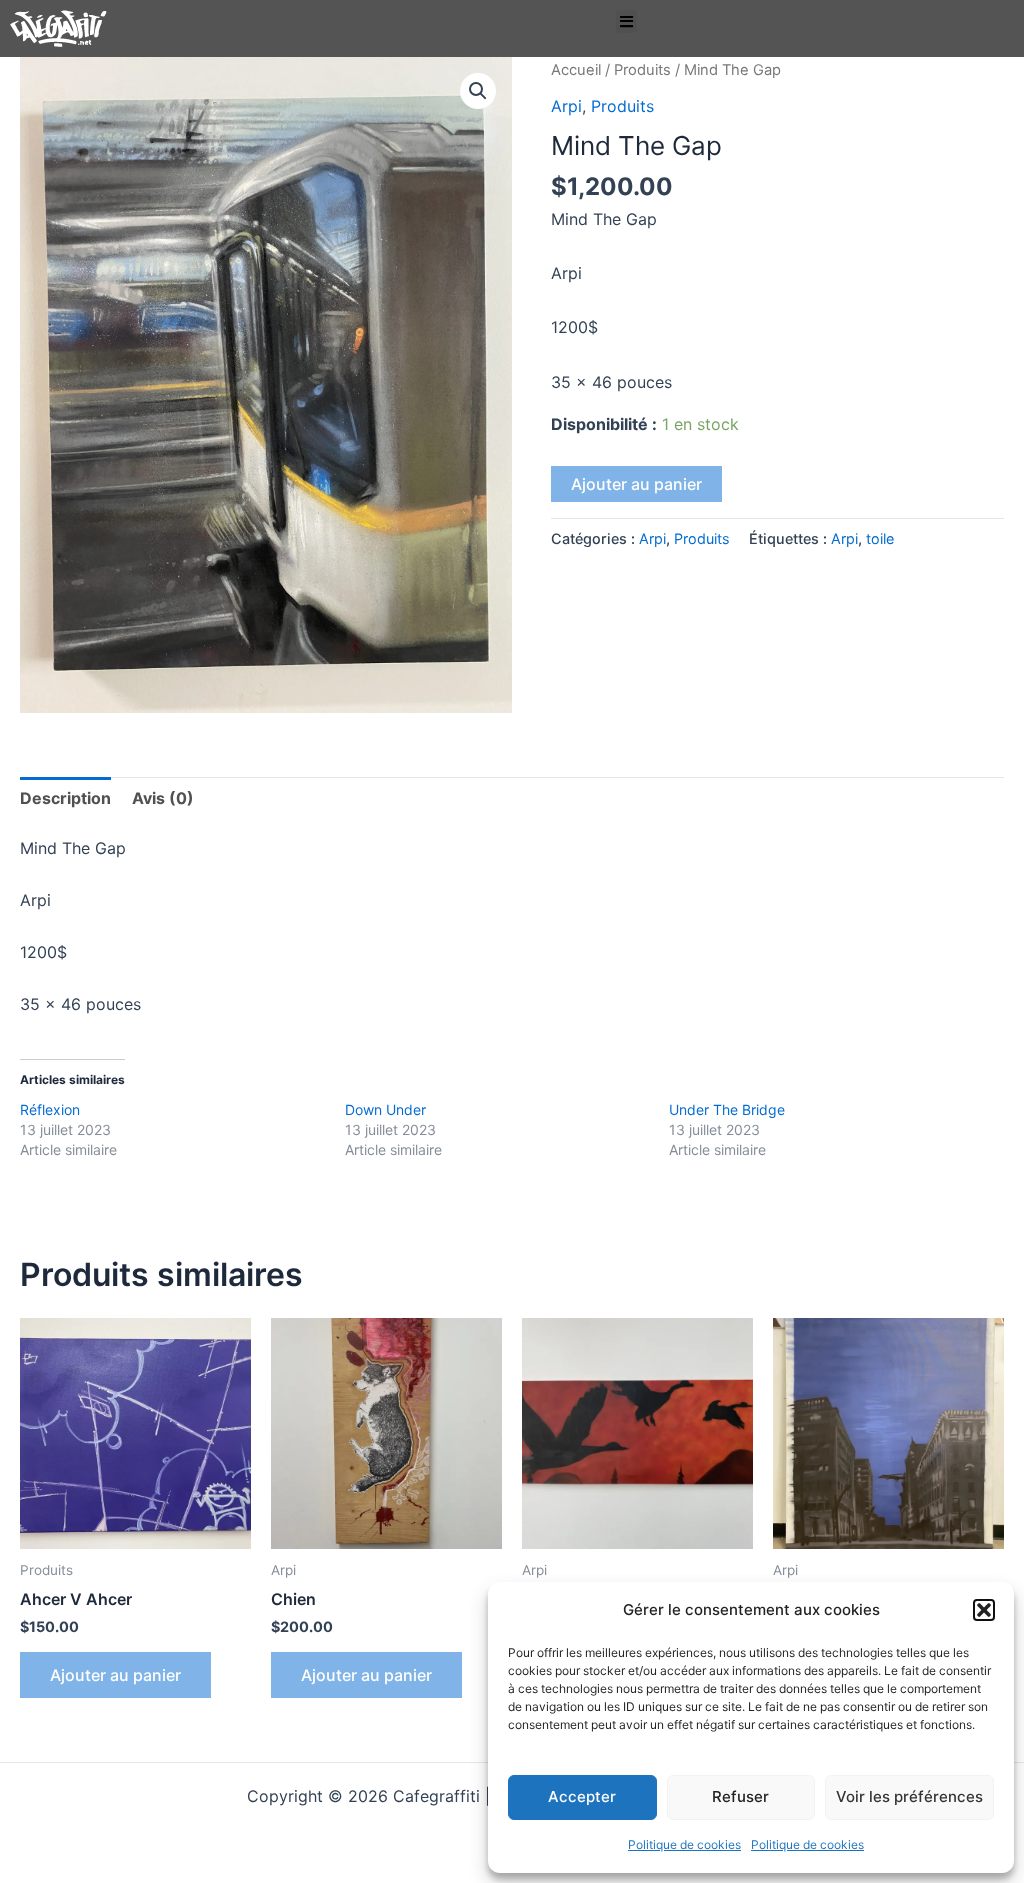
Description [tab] (65, 798)
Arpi (566, 106)
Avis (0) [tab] (163, 798)
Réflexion (50, 1109)
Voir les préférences (909, 1796)
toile (880, 538)
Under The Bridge (727, 1109)
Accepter (582, 1796)
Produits (642, 70)
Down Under (385, 1109)
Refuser (740, 1796)
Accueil (576, 70)
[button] (984, 1610)
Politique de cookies (684, 1844)
